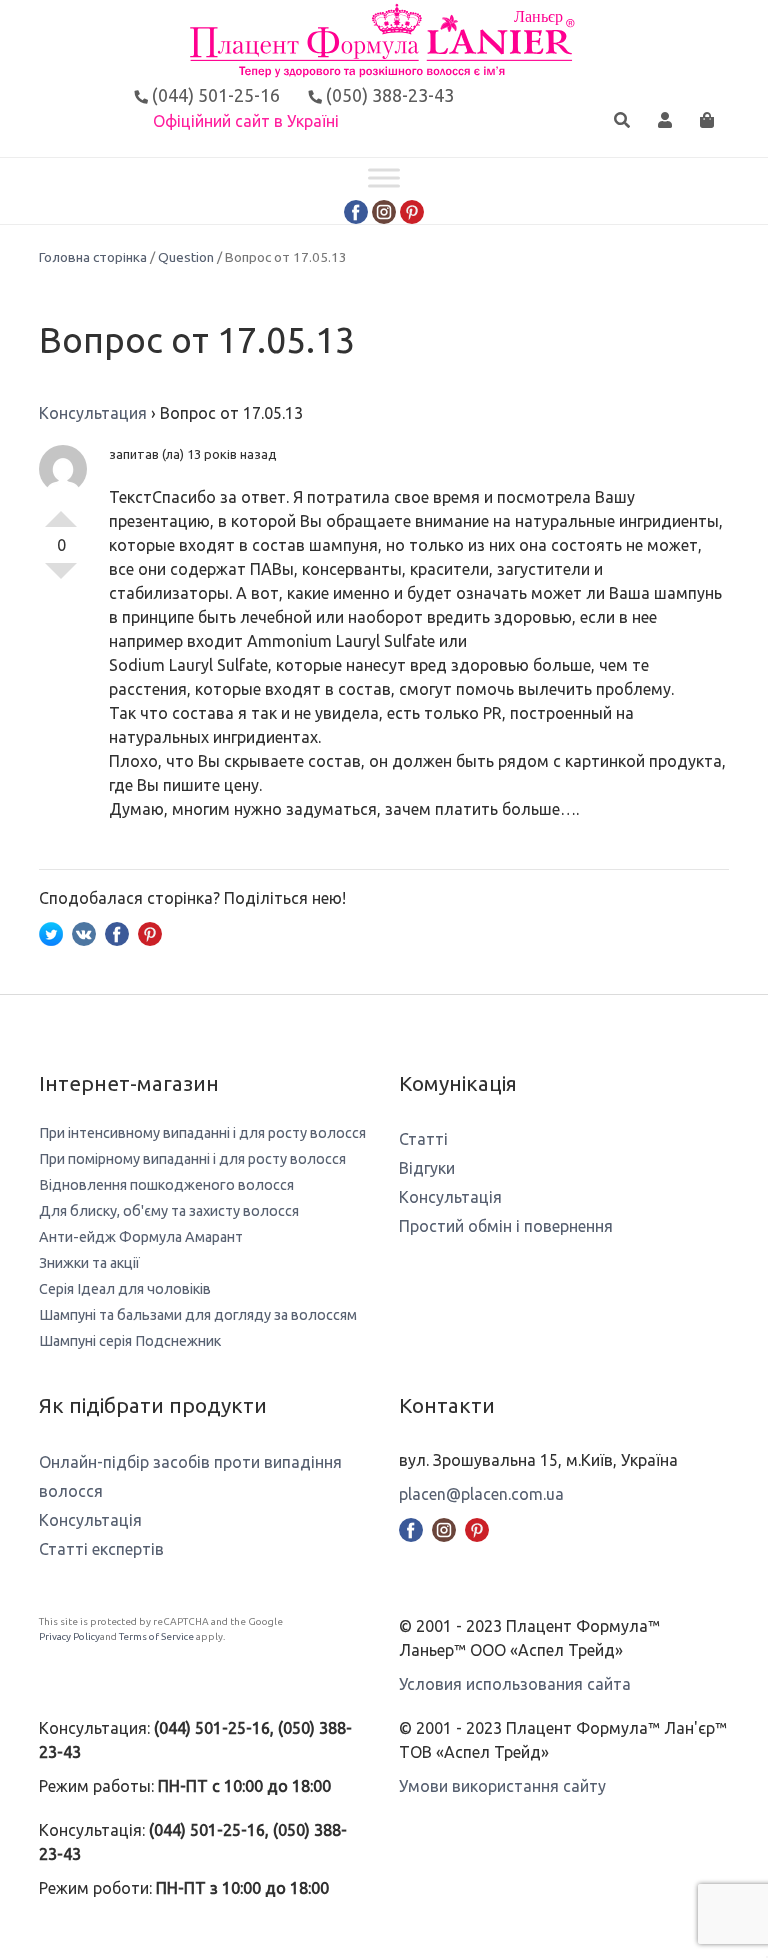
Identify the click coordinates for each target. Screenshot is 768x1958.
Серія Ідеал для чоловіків (125, 1289)
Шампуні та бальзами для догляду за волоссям (198, 1315)
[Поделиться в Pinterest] (150, 932)
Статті (423, 1139)
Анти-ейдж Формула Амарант (141, 1237)
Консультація (450, 1197)
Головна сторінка (93, 257)
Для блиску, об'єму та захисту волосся (169, 1211)
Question (186, 257)
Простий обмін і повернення (506, 1226)
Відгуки (427, 1168)
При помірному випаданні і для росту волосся (192, 1159)
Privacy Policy (69, 1636)
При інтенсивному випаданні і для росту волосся (202, 1133)
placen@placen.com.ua (481, 1494)
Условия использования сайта (515, 1684)
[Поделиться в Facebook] (117, 932)
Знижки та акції (89, 1263)
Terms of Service (156, 1636)
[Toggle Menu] (384, 178)
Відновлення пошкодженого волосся (166, 1185)
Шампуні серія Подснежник (130, 1341)
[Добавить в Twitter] (51, 932)
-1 (61, 579)
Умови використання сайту (502, 1786)
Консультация (93, 413)
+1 (61, 511)
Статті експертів (101, 1549)
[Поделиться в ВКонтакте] (84, 932)
